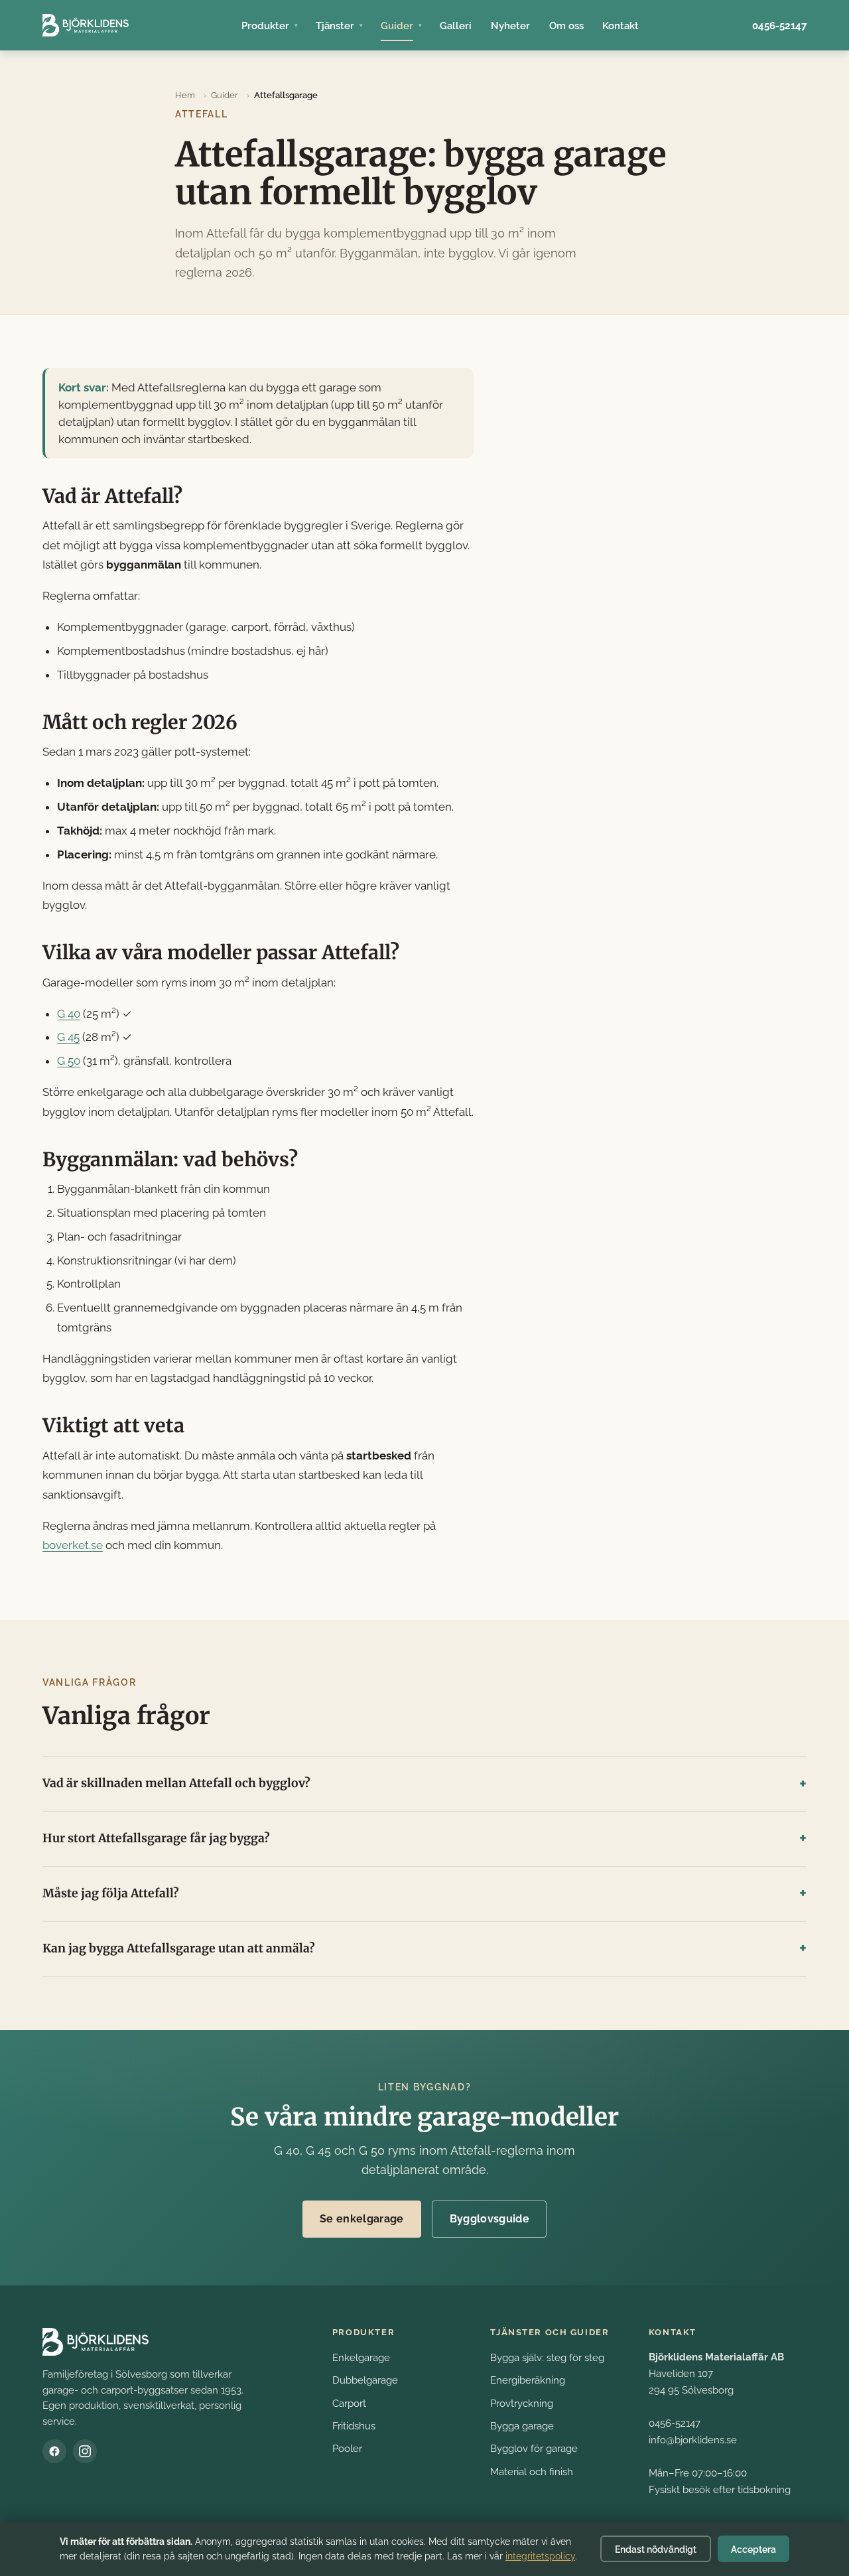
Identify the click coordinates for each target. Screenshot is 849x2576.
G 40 (69, 1014)
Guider (397, 26)
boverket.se (73, 1545)
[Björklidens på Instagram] (85, 2451)
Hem (185, 95)
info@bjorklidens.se (693, 2440)
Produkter (265, 26)
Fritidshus (354, 2426)
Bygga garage (522, 2426)
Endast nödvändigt (656, 2549)
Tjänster (335, 26)
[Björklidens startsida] (86, 25)
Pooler (347, 2448)
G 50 (69, 1061)
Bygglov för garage (534, 2448)
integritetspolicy (540, 2556)
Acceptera (753, 2549)
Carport (349, 2403)
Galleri (456, 26)
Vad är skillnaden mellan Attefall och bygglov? (176, 1783)
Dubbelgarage (365, 2380)
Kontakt (620, 26)
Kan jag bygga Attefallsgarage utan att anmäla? (179, 1948)
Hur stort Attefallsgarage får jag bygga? (156, 1838)
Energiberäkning (528, 2380)
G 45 (68, 1037)
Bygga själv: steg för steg (547, 2357)
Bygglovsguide (490, 2219)
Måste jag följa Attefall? (111, 1893)
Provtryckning (522, 2403)
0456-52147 (779, 26)
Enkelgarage (361, 2357)
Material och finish (532, 2472)
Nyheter (510, 26)
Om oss (566, 26)
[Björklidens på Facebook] (54, 2451)
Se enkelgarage (361, 2219)
